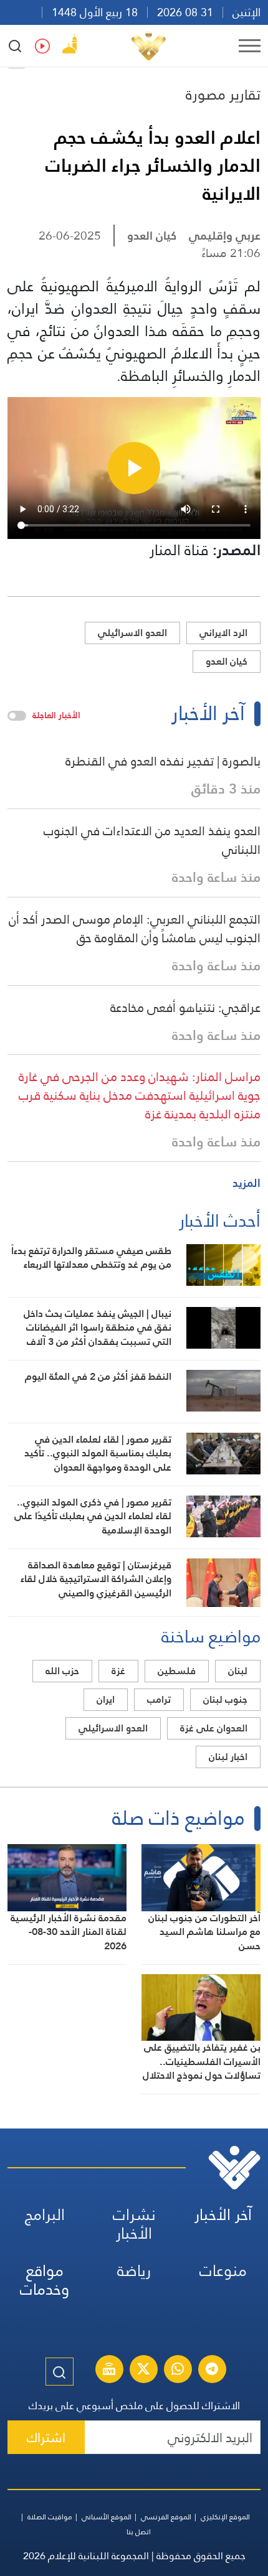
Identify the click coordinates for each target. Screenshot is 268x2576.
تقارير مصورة (223, 95)
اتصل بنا (139, 2532)
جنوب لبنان (225, 1699)
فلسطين (177, 1671)
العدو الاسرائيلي (132, 633)
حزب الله (62, 1671)
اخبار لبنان (228, 1757)
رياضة (134, 2271)
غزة (118, 1671)
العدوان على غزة (214, 1728)
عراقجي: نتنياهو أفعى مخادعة (185, 1008)
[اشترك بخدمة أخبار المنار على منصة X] (143, 2371)
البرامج (45, 2215)
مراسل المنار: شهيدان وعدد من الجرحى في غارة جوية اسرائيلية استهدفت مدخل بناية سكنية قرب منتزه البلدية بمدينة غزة (140, 1095)
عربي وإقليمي (225, 236)
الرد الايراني (223, 633)
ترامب (159, 1699)
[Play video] (134, 468)
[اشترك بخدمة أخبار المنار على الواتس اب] (178, 2371)
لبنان (238, 1671)
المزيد (246, 1183)
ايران (106, 1699)
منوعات (223, 2271)
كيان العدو (152, 236)
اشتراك (46, 2438)
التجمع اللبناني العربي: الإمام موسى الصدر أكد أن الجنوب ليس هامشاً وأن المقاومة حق (135, 929)
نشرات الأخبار (134, 2224)
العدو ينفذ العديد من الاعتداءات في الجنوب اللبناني (152, 840)
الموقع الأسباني (107, 2517)
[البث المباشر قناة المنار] (109, 2371)
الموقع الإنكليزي (225, 2517)
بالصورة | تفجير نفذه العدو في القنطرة (163, 761)
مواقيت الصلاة (50, 2517)
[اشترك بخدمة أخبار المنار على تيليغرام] (212, 2371)
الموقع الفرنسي (166, 2517)
